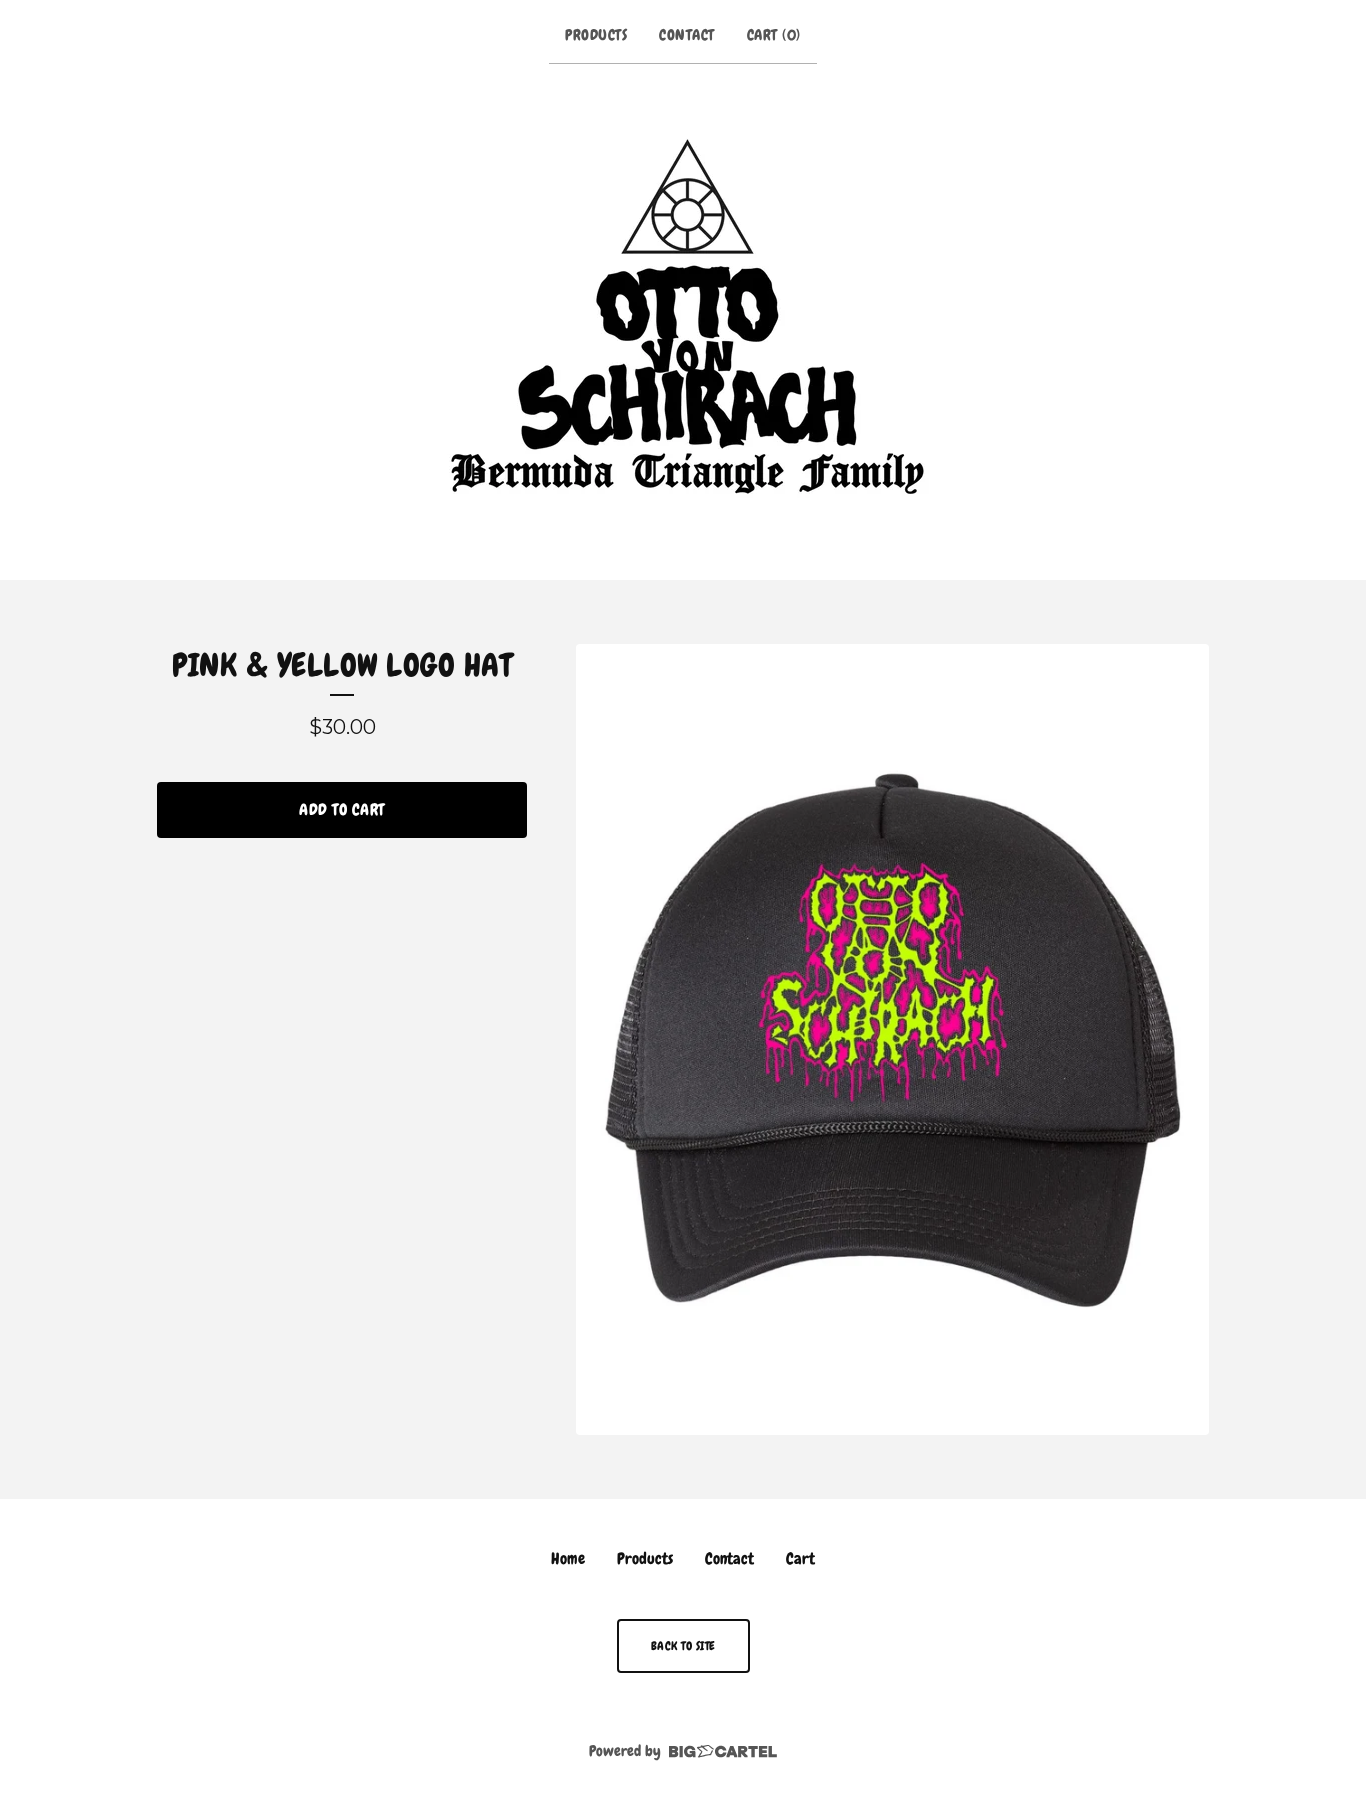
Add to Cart (342, 809)
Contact (687, 35)
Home (568, 1558)
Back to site (683, 1646)
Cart (800, 1558)
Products (596, 35)
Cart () (774, 35)
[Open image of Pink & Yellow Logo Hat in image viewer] (892, 1039)
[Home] (683, 318)
